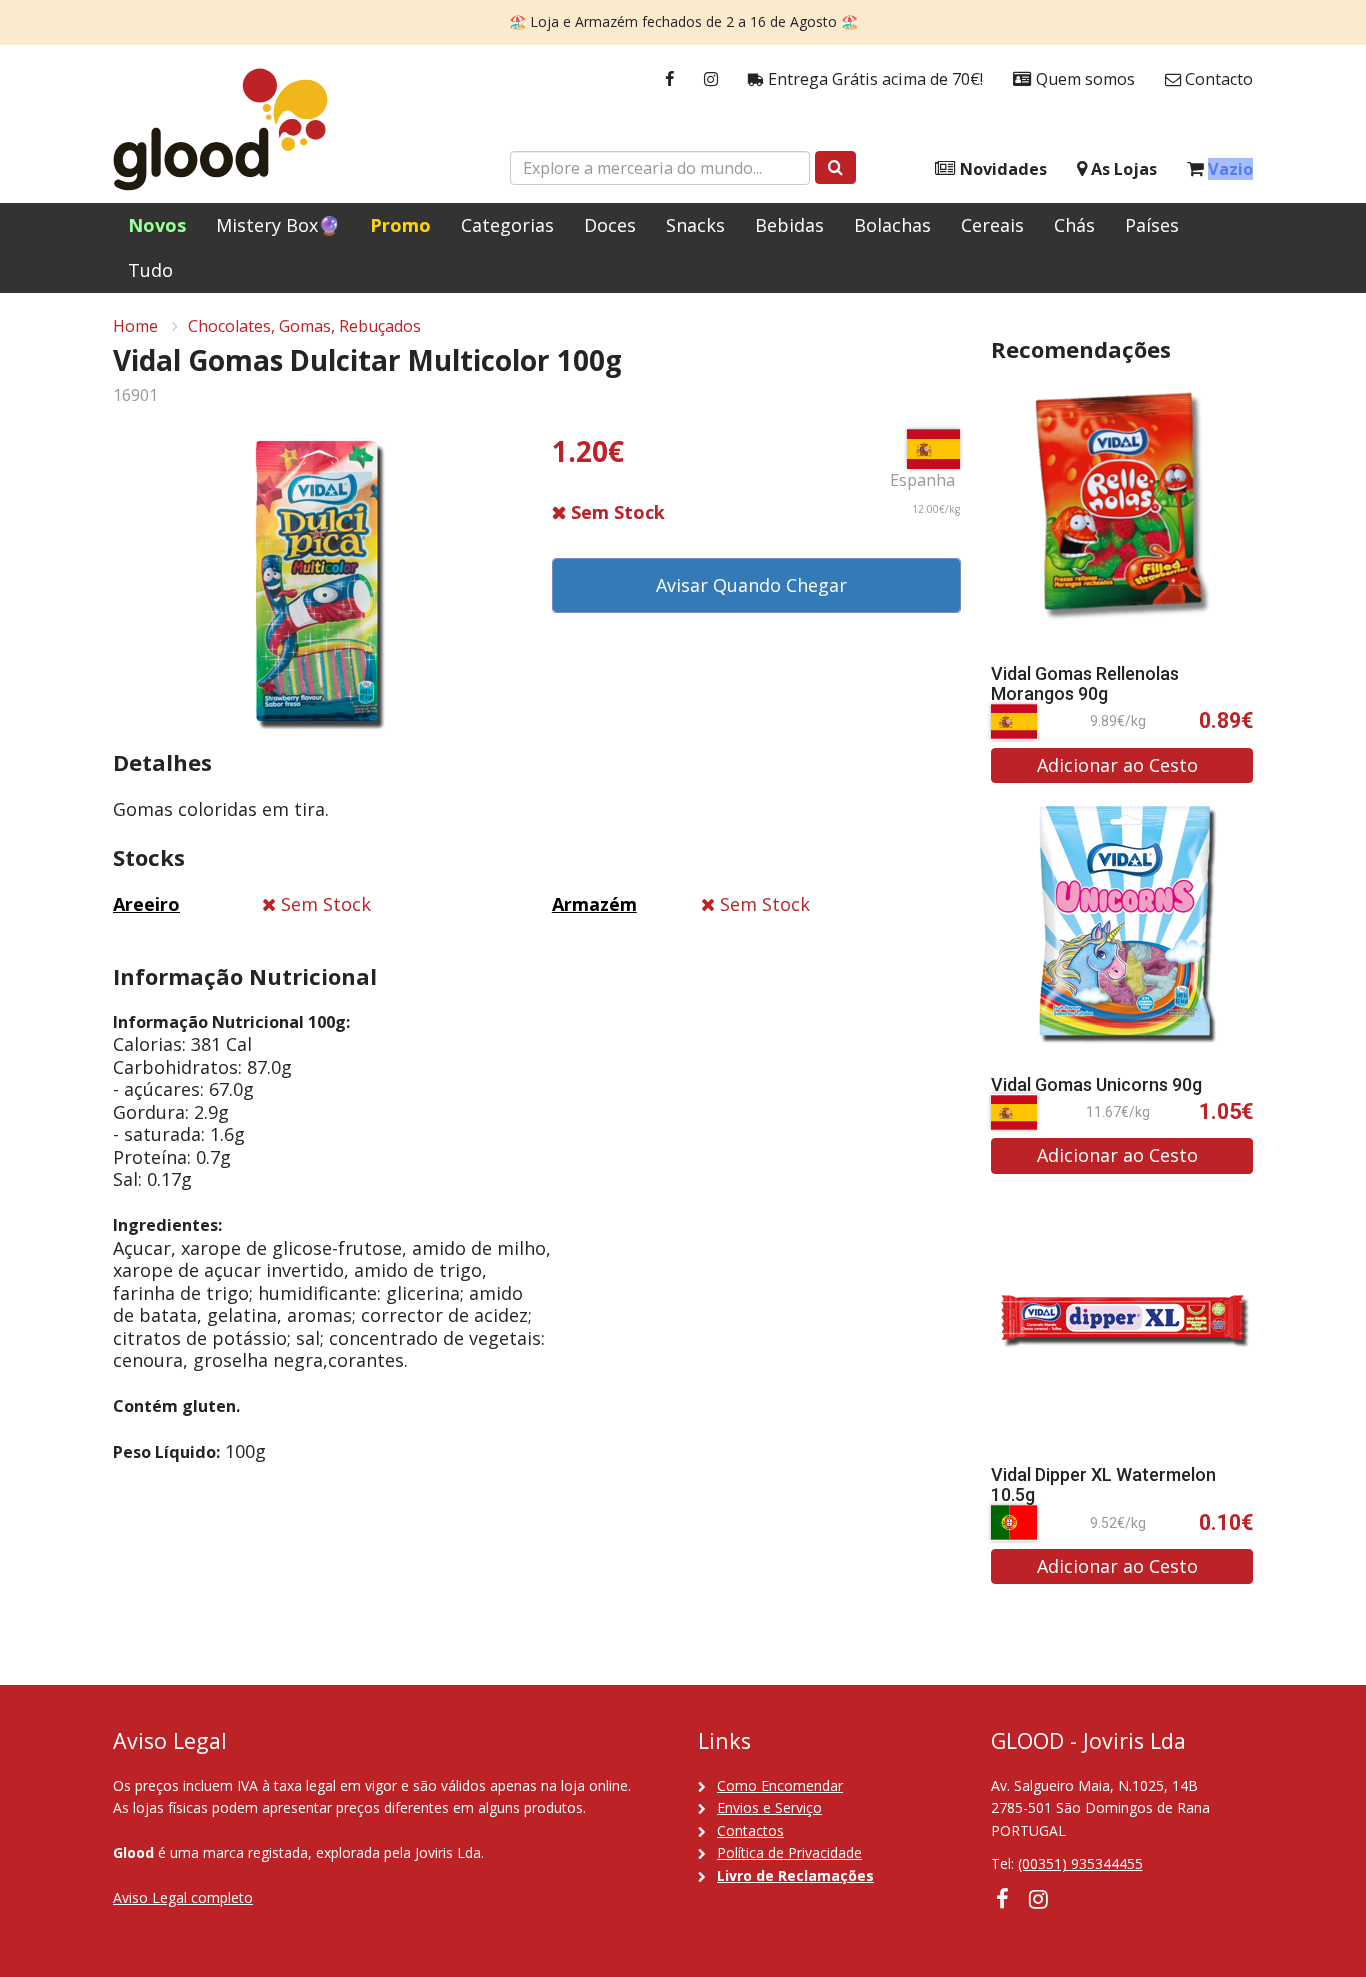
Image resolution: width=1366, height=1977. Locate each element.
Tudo (150, 270)
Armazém (594, 904)
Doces (610, 225)
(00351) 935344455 (1080, 1863)
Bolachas (892, 225)
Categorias (507, 225)
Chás (1074, 225)
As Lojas (1122, 169)
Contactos (750, 1830)
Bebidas (789, 225)
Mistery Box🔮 (278, 225)
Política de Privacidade (789, 1852)
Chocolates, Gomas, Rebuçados (304, 326)
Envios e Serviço (769, 1807)
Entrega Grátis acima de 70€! (873, 79)
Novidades (1001, 169)
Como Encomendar (780, 1785)
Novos (157, 225)
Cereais (992, 225)
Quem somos (1083, 79)
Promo (400, 225)
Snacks (695, 225)
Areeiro (146, 904)
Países (1152, 225)
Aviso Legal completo (183, 1897)
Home (135, 326)
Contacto (1217, 79)
